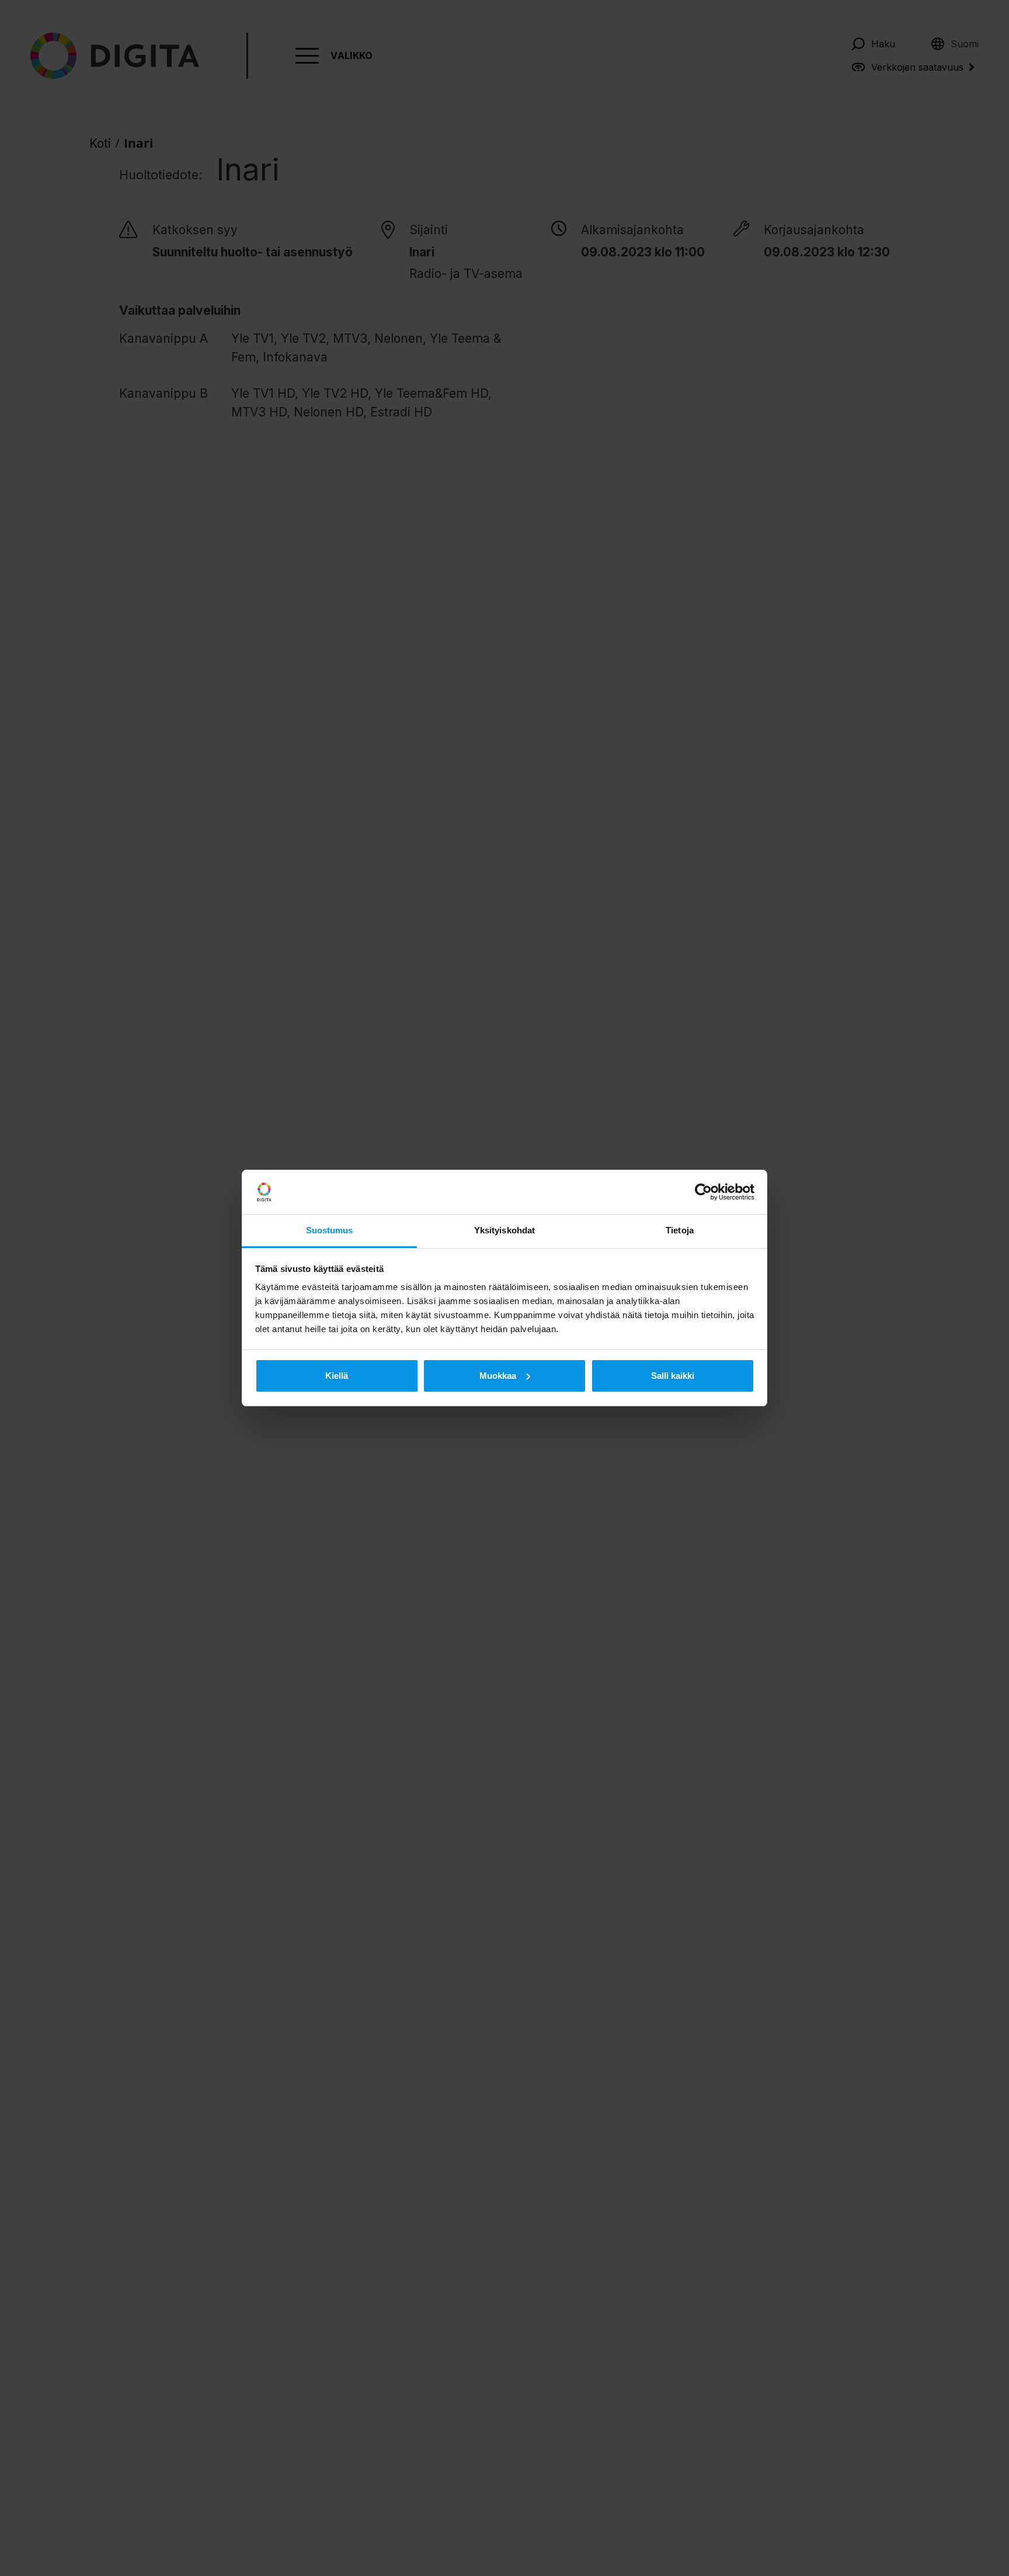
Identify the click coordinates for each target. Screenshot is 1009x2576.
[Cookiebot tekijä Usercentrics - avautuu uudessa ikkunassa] (703, 1192)
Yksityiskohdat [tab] (505, 1230)
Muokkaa (498, 1376)
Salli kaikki (673, 1376)
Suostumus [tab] (330, 1230)
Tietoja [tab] (680, 1230)
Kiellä (337, 1376)
